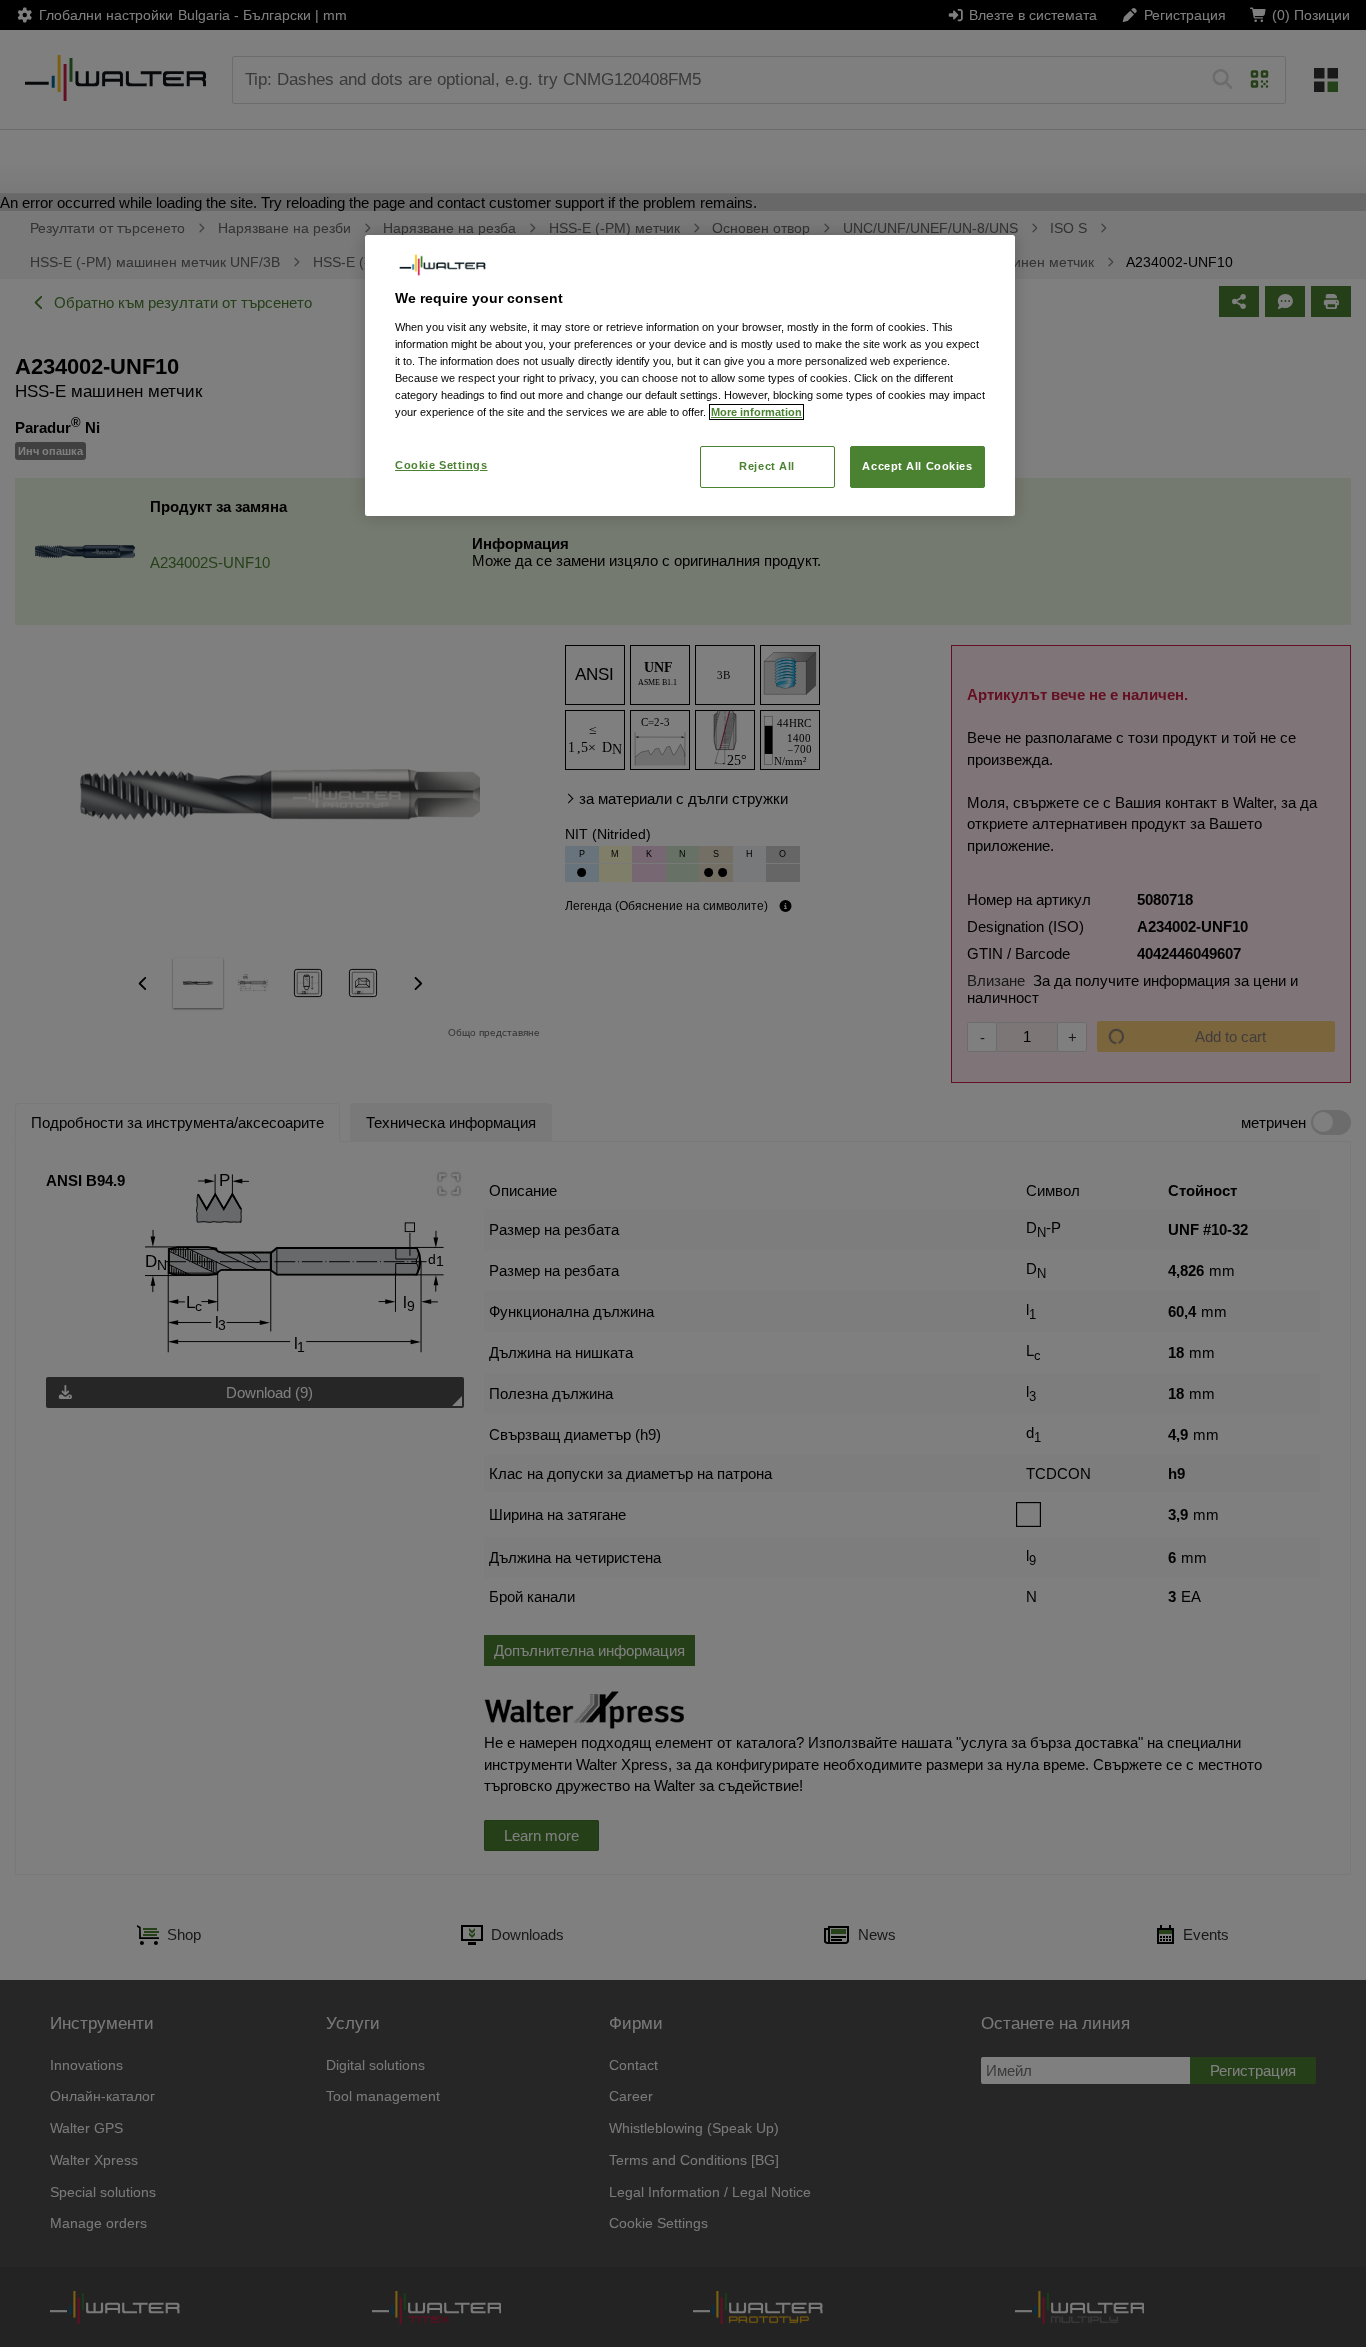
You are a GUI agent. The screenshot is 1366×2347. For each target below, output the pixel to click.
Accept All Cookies (917, 466)
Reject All (767, 466)
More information (756, 412)
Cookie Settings (441, 465)
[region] (690, 375)
